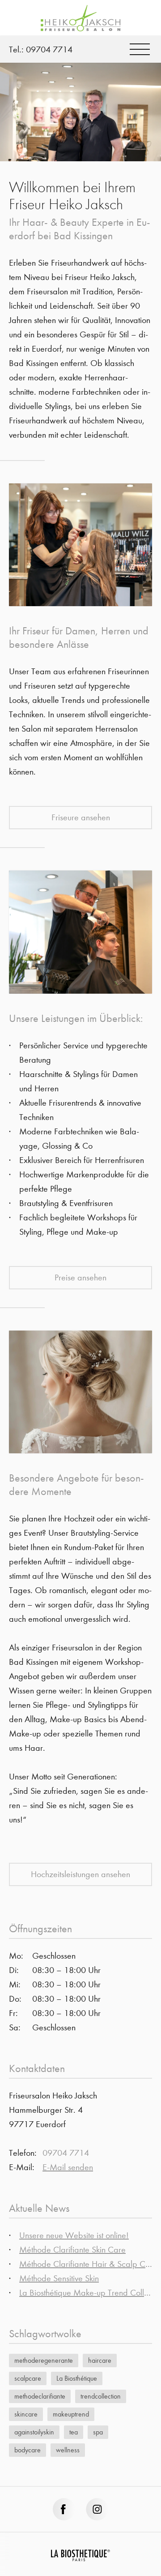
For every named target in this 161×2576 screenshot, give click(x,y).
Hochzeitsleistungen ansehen (80, 1874)
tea (74, 2432)
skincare (26, 2414)
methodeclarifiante (40, 2396)
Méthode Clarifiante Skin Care (72, 2250)
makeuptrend (71, 2414)
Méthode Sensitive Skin (59, 2278)
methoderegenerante (44, 2360)
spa (98, 2432)
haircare (100, 2360)
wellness (68, 2450)
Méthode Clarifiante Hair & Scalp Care (88, 2264)
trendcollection (101, 2396)
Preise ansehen (80, 1277)
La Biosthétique (77, 2378)
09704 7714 (49, 50)
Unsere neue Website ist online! (74, 2235)
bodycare (28, 2450)
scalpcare (28, 2378)
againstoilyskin (34, 2432)
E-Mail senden (68, 2167)
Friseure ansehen (81, 817)
